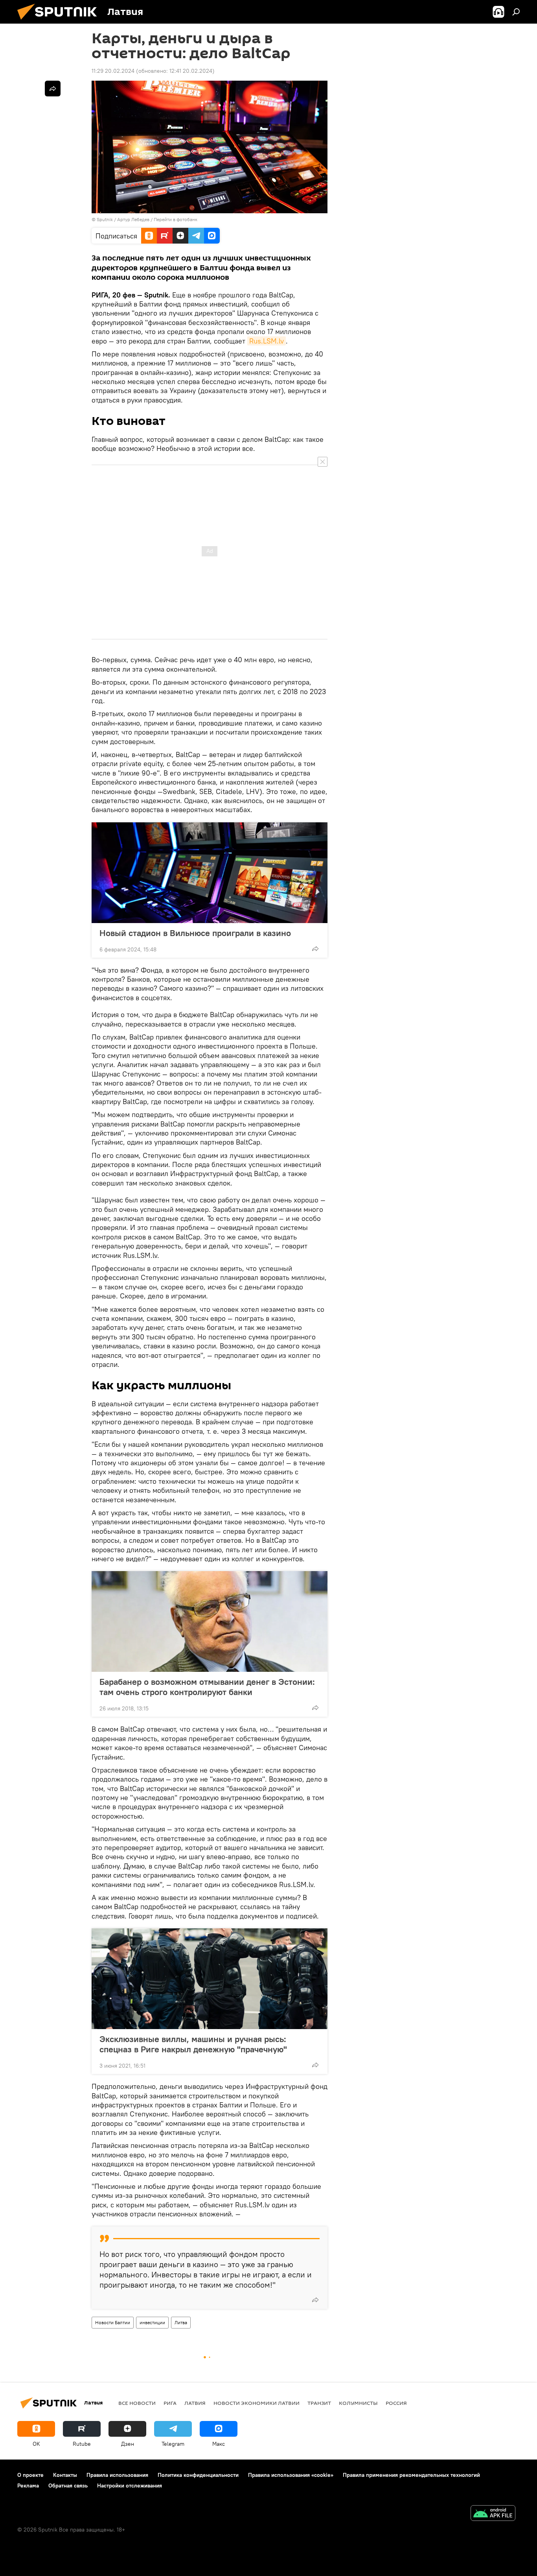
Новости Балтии (113, 2322)
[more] (315, 949)
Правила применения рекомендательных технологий (411, 2475)
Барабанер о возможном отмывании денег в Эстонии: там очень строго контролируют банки (207, 1687)
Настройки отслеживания (130, 2486)
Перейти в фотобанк (176, 219)
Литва (181, 2322)
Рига (170, 2403)
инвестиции (152, 2322)
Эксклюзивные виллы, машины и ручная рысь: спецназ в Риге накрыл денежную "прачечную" (193, 2044)
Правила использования (117, 2475)
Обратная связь (68, 2486)
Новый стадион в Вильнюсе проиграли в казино (195, 933)
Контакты (65, 2475)
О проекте (30, 2475)
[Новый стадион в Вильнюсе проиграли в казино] (210, 873)
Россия (396, 2403)
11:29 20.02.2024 (113, 71)
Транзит (319, 2403)
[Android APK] (493, 2514)
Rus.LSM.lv (267, 341)
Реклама (28, 2486)
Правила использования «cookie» (291, 2475)
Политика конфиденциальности (198, 2475)
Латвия (195, 2403)
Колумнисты (358, 2403)
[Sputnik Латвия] (60, 22)
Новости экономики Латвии (257, 2403)
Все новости (137, 2403)
